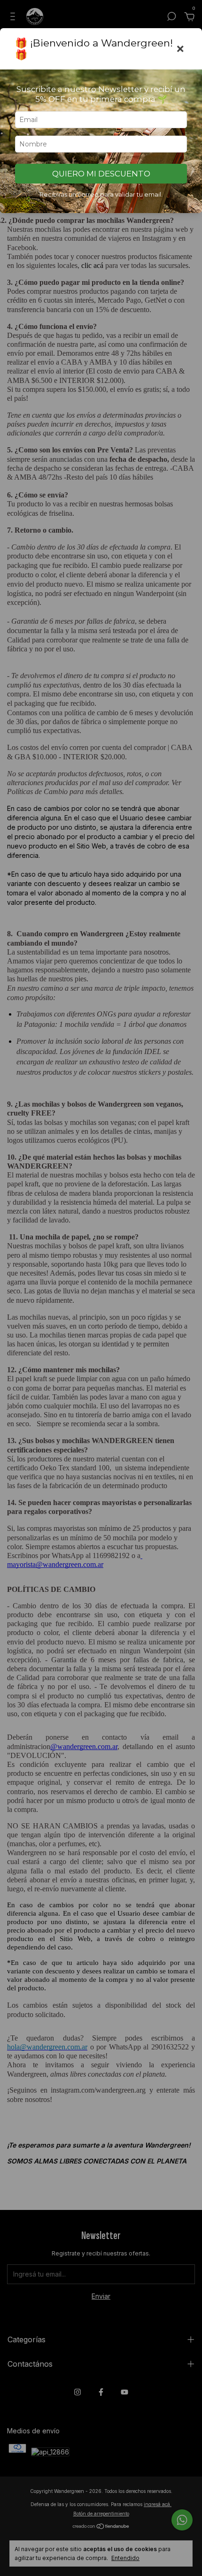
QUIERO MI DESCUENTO (101, 174)
